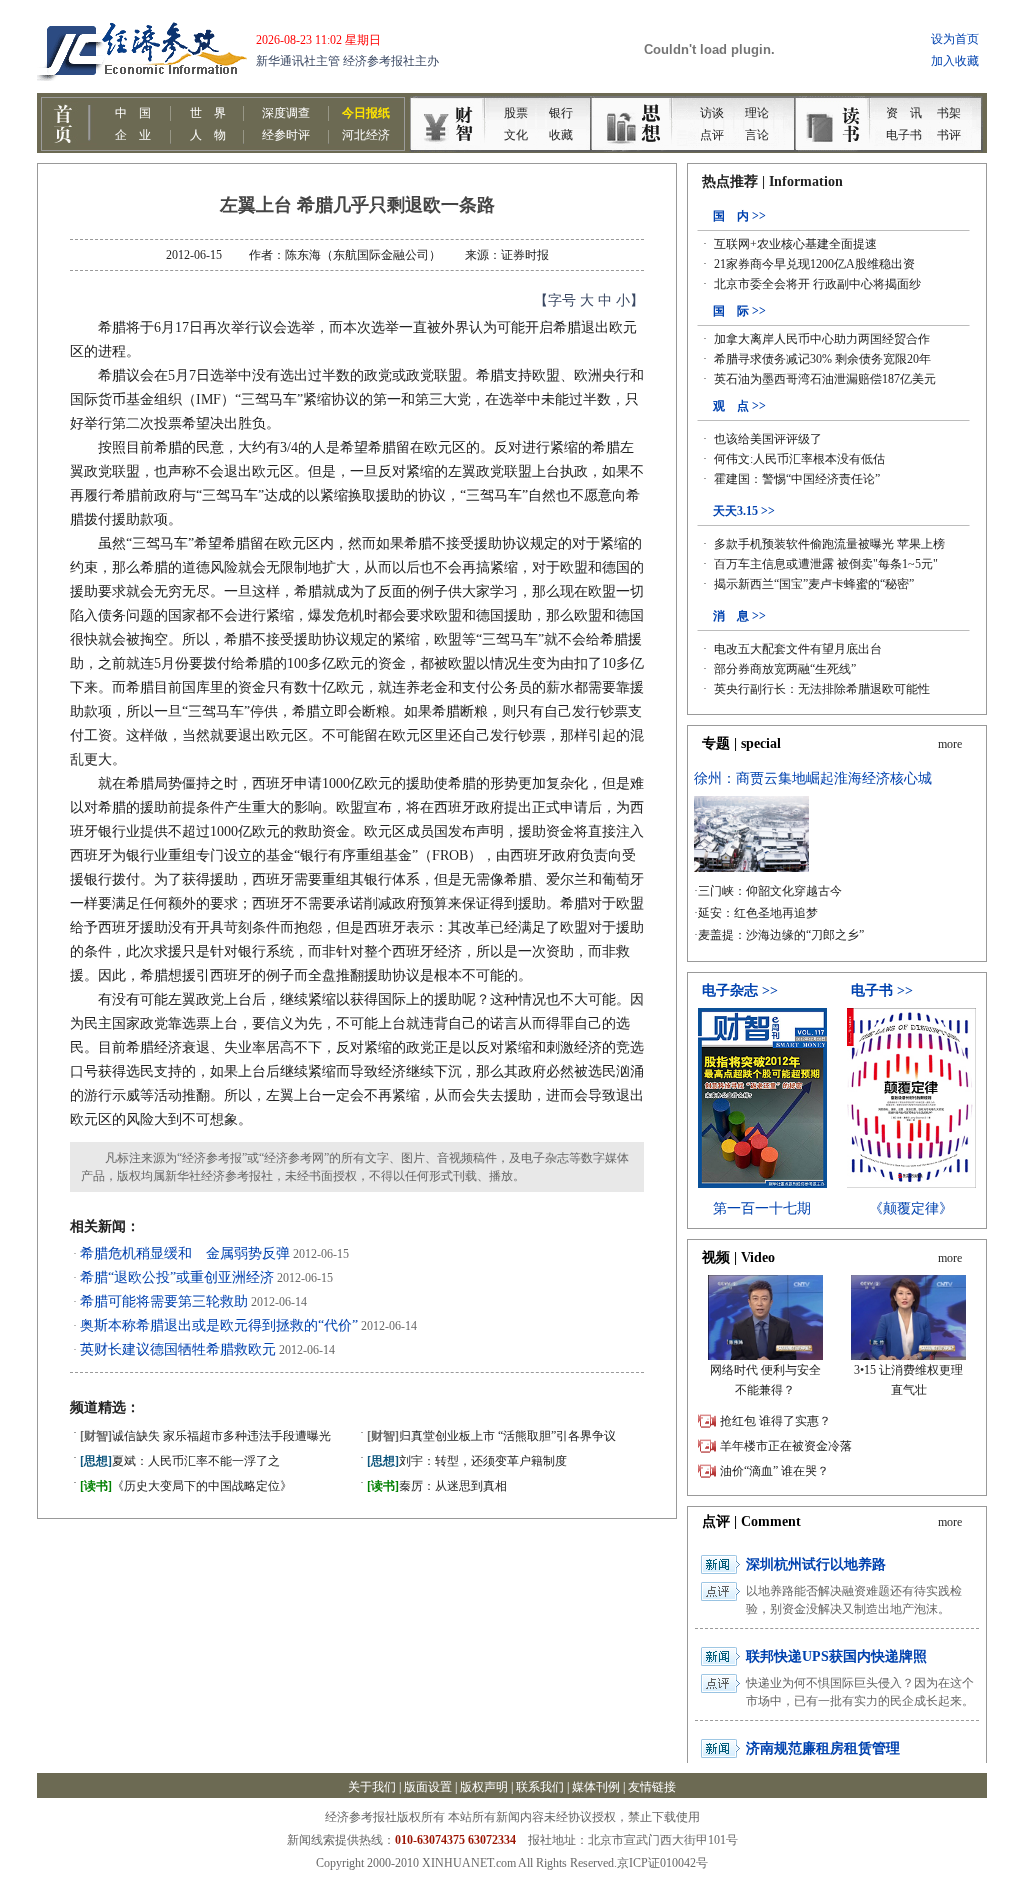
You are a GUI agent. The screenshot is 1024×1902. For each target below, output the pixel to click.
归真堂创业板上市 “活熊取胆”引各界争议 (491, 1436)
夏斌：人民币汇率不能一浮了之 (180, 1461)
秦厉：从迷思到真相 (437, 1486)
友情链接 (652, 1787)
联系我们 (540, 1787)
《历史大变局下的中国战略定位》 (186, 1486)
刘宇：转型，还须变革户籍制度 (467, 1461)
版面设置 (428, 1787)
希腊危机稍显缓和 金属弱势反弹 (185, 1253)
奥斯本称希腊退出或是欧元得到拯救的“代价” (219, 1325)
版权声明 (484, 1787)
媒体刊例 (596, 1787)
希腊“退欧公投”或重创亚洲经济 (177, 1277)
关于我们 (372, 1787)
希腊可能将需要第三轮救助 (164, 1301)
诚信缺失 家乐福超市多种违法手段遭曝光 (205, 1436)
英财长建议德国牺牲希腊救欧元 (178, 1349)
